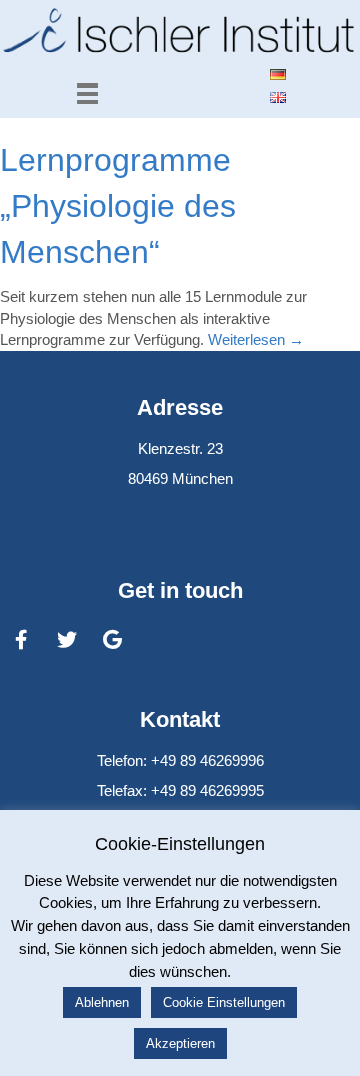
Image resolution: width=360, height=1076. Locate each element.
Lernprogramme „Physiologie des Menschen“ (118, 205)
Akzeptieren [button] (180, 1043)
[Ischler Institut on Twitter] (67, 640)
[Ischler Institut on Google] (113, 640)
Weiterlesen (256, 339)
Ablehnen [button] (102, 1002)
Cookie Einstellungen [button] (224, 1002)
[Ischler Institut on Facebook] (21, 640)
